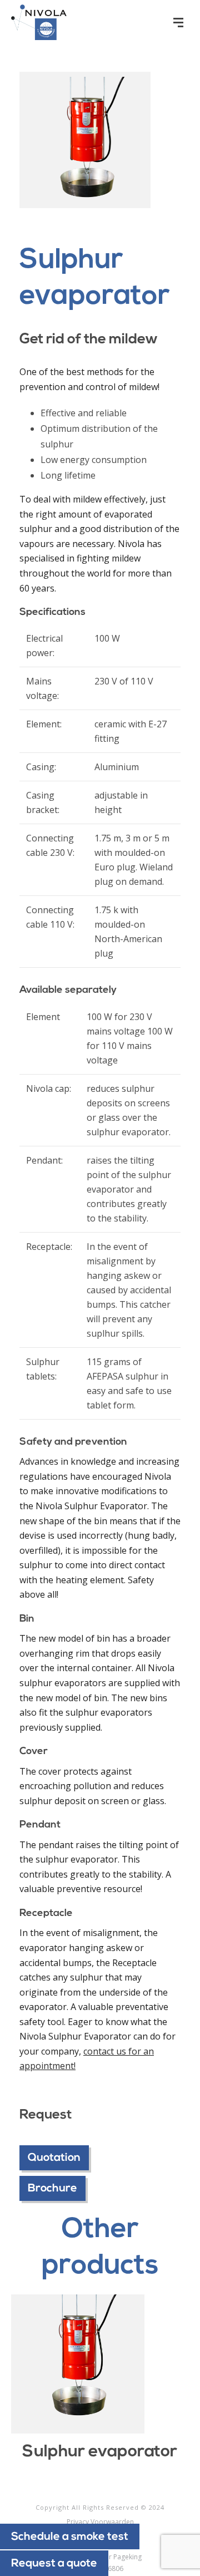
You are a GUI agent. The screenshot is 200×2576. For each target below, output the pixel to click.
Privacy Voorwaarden (100, 2522)
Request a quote (54, 2564)
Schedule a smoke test (70, 2537)
